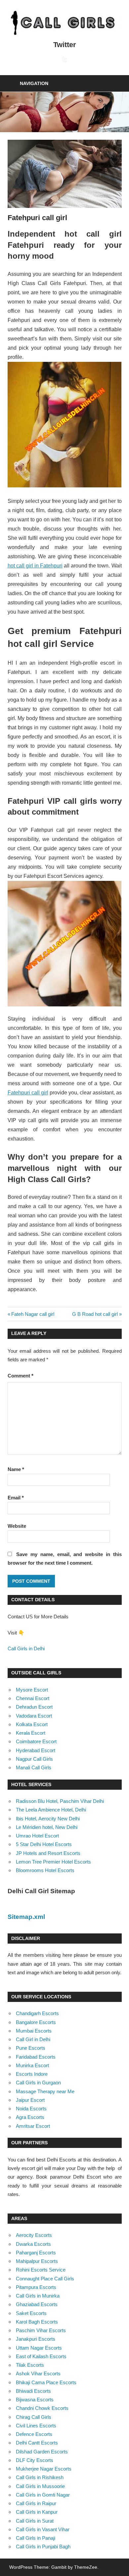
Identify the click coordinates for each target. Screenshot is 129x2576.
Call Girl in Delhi (33, 2039)
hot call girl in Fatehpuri (35, 566)
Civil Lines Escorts (36, 2426)
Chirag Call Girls (34, 2417)
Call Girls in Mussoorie (40, 2486)
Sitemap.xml (26, 1917)
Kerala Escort (31, 1733)
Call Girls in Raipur (36, 2503)
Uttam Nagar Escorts (39, 2348)
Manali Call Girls (34, 1767)
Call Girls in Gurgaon (38, 2083)
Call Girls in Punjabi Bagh (43, 2547)
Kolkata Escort (32, 1724)
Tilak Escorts (30, 2365)
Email (16, 1498)
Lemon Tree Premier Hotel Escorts (53, 1862)
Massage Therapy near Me (45, 2091)
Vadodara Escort (34, 1716)
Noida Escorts (31, 2109)
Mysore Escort (32, 1690)
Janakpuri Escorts (36, 2339)
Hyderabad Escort (36, 1750)
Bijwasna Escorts (35, 2400)
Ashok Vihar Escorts (38, 2373)
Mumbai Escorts (34, 2031)
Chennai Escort (33, 1698)
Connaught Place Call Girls (45, 2279)
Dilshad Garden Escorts (42, 2452)
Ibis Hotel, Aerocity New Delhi (48, 1819)
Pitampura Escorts (36, 2287)
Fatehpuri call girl (28, 1093)
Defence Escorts (34, 2434)
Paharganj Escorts (36, 2253)
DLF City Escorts (35, 2460)
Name (16, 1469)
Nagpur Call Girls (34, 1759)
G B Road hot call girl (95, 1314)
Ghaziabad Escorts (37, 2304)
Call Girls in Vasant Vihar (43, 2529)
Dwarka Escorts (33, 2244)
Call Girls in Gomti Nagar (43, 2495)
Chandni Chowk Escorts (42, 2408)
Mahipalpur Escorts (37, 2261)
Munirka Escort (32, 2065)
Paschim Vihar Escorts (41, 2330)
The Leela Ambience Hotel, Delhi (51, 1810)
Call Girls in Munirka (38, 2296)
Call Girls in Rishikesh (40, 2477)
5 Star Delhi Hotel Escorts (44, 1844)
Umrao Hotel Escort (37, 1836)
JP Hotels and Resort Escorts (48, 1853)
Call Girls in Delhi (26, 1649)
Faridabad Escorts (36, 2057)
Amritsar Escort (33, 2126)
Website (17, 1526)
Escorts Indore (32, 2074)
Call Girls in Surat (35, 2521)
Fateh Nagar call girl (33, 1314)
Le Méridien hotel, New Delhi (47, 1827)
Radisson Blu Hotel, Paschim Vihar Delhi (60, 1801)
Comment (21, 1376)
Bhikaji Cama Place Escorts (46, 2382)
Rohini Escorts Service (41, 2270)
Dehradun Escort (34, 1707)
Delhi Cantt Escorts (37, 2443)
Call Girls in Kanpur (37, 2512)
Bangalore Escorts (36, 2022)
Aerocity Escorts (34, 2235)
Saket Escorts (31, 2313)
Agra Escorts (30, 2117)
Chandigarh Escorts (37, 2013)
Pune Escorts (31, 2048)
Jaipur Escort (30, 2100)
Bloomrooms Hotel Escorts (45, 1870)
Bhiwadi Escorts (33, 2391)
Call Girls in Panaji (36, 2538)
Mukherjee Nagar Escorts (44, 2469)
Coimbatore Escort (36, 1741)
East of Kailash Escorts (41, 2356)
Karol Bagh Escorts (37, 2322)
